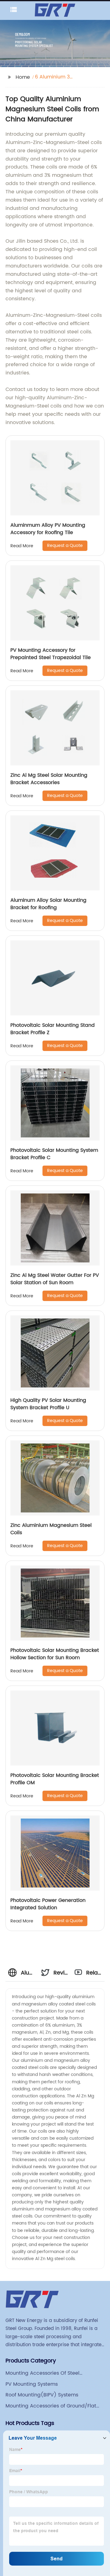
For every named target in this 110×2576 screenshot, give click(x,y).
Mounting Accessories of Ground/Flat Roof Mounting (51, 2406)
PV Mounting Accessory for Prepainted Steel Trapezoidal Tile (51, 654)
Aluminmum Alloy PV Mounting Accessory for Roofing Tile (48, 529)
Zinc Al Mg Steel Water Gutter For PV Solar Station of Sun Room (55, 1279)
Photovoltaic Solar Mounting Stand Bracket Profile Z (53, 1029)
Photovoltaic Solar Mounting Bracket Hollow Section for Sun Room (55, 1654)
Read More (22, 546)
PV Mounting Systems (32, 2384)
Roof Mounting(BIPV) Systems (42, 2395)
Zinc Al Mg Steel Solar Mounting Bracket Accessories (49, 779)
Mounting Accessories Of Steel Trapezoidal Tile (42, 2373)
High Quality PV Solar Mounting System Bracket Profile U (48, 1404)
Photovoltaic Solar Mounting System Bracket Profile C (54, 1154)
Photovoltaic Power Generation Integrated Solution (48, 1904)
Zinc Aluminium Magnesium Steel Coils (51, 1529)
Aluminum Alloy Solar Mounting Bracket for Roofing (48, 904)
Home (23, 77)
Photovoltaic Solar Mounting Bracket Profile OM (55, 1779)
